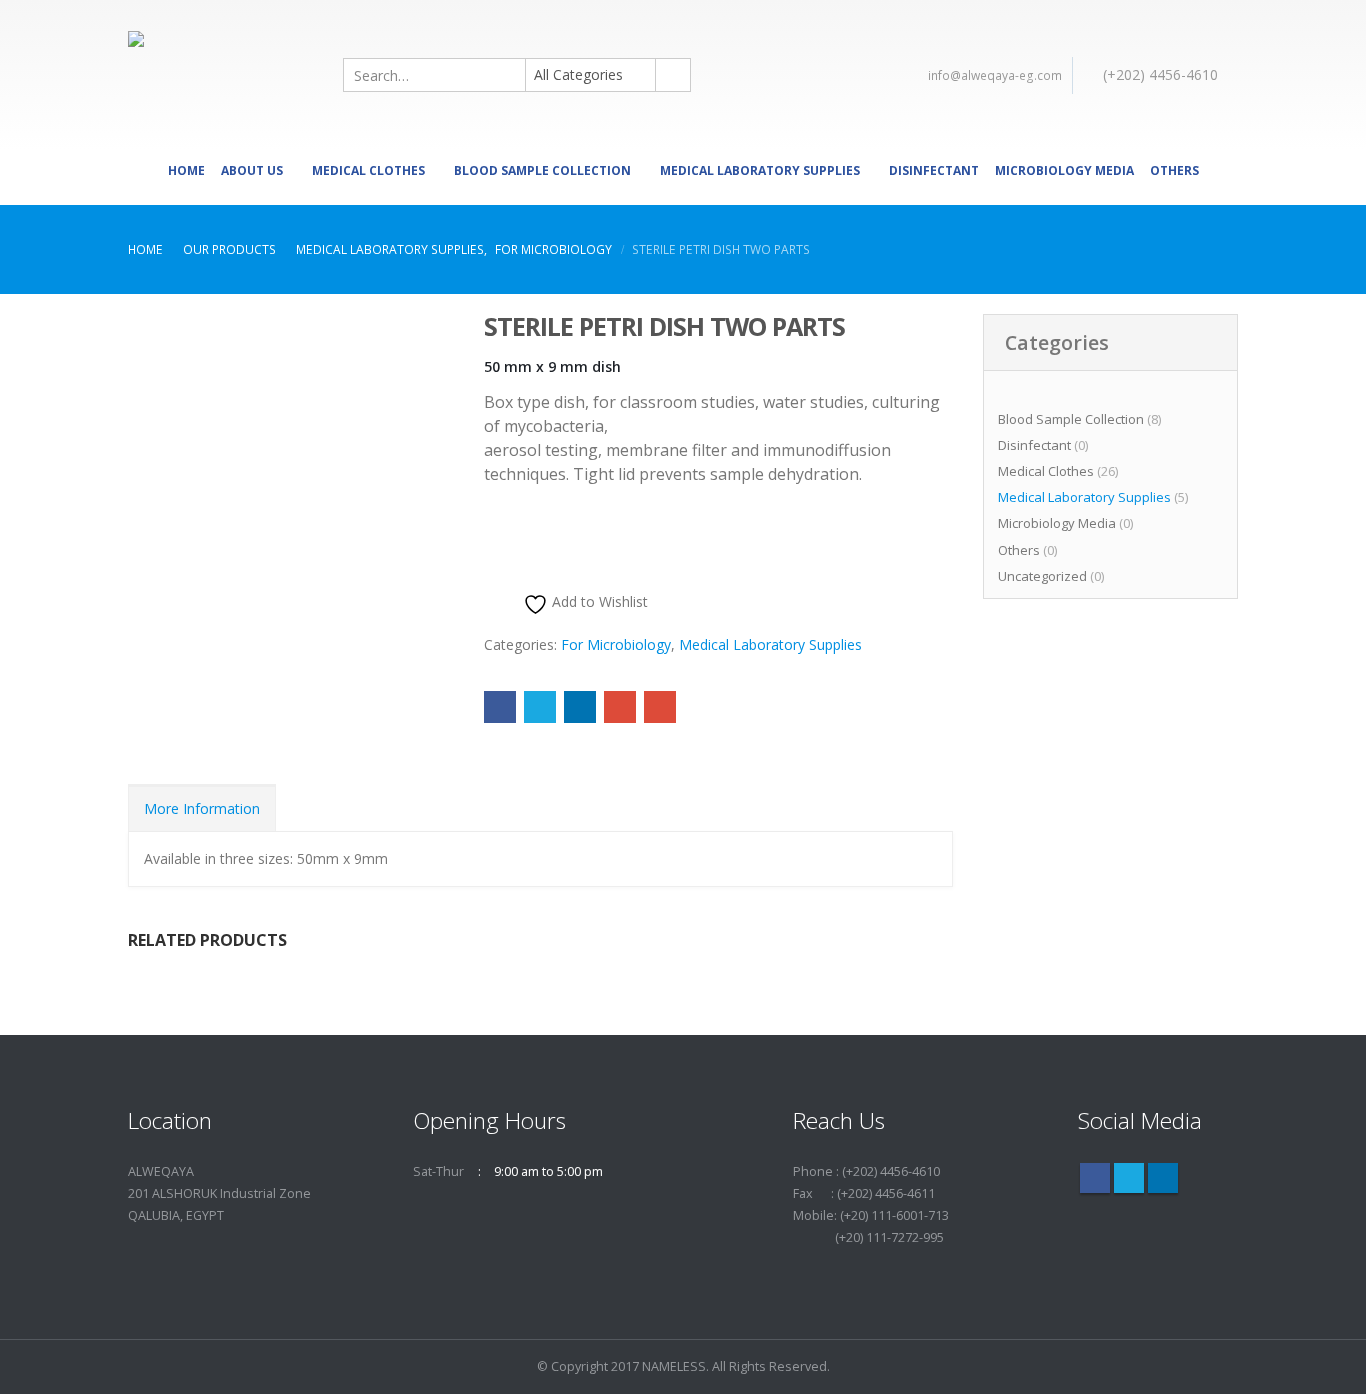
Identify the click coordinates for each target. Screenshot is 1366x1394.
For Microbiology (616, 644)
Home (186, 170)
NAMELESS (674, 1366)
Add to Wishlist (598, 601)
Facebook (500, 707)
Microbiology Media (1064, 170)
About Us (252, 170)
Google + (620, 707)
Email (660, 707)
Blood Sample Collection (542, 170)
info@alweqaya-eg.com (995, 75)
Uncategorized (1042, 576)
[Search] (672, 75)
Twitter (540, 707)
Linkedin (1163, 1178)
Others (1174, 170)
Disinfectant (934, 170)
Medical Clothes (368, 170)
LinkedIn (580, 707)
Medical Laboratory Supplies (760, 170)
